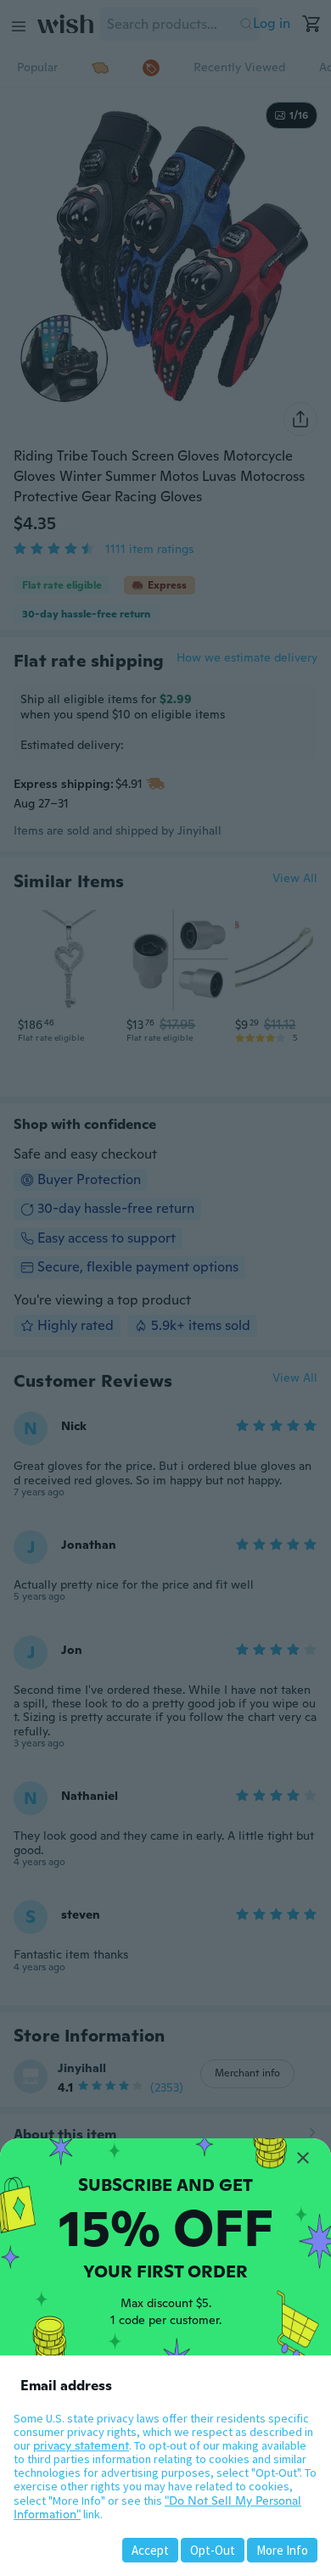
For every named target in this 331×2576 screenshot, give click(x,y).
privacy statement (81, 2445)
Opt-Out (213, 2550)
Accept (150, 2550)
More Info (282, 2550)
